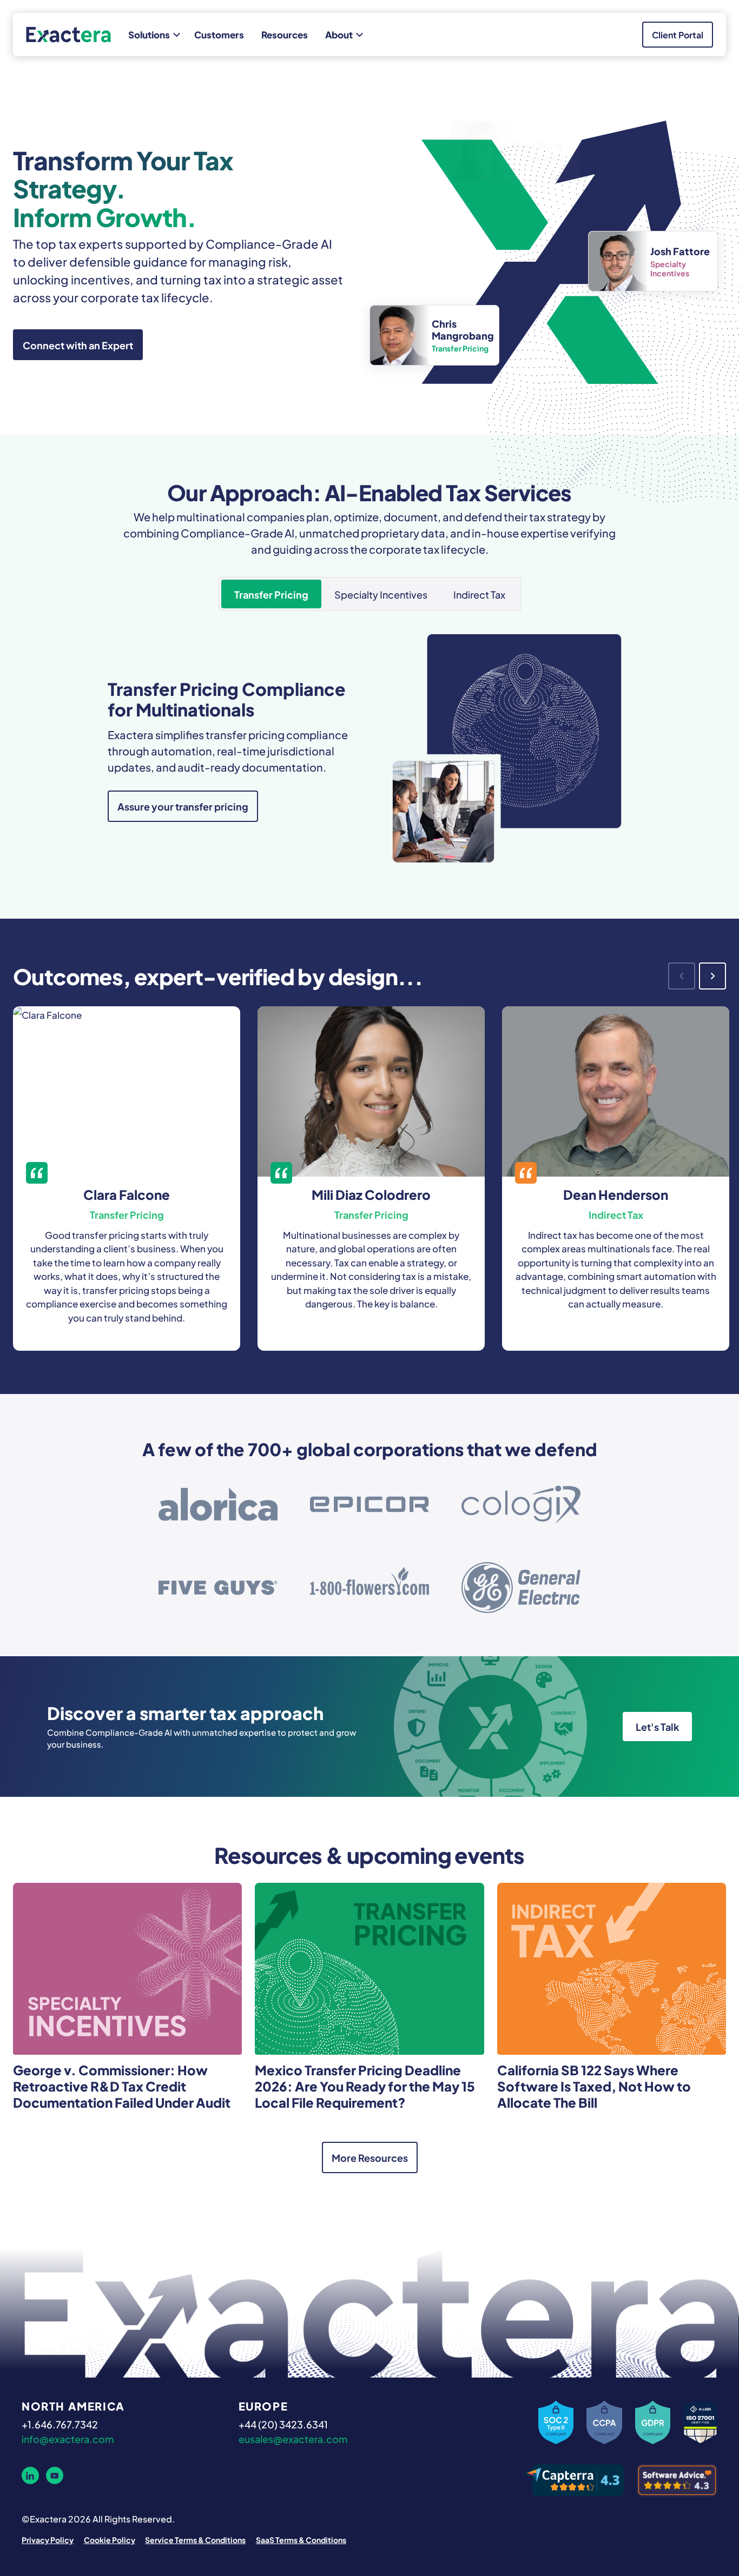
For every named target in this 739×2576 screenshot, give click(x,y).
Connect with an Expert (78, 344)
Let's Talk (657, 1726)
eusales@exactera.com (293, 2438)
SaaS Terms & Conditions (301, 2539)
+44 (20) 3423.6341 (283, 2424)
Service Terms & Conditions (195, 2539)
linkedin (30, 2475)
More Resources (370, 2157)
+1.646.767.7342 (60, 2424)
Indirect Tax (479, 594)
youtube (55, 2475)
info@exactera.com (68, 2438)
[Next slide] (712, 976)
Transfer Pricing (271, 594)
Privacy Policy (48, 2539)
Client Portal (678, 34)
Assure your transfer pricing (183, 806)
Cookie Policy (110, 2539)
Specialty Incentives (381, 594)
